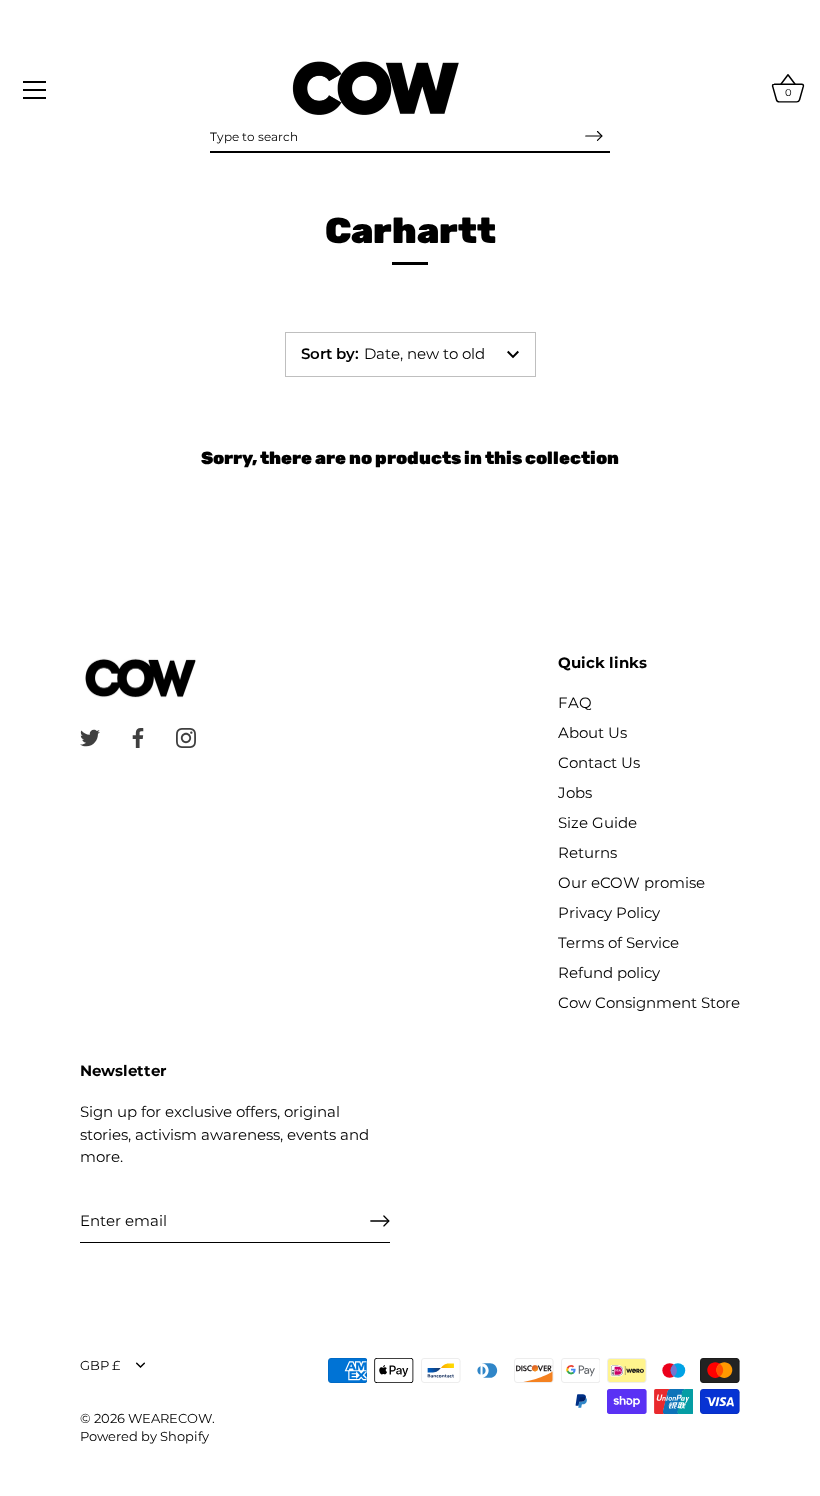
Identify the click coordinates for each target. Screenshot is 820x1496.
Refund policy (609, 972)
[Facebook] (138, 736)
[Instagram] (186, 736)
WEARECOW (170, 1418)
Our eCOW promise (631, 882)
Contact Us (599, 762)
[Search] (594, 136)
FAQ (575, 702)
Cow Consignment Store (649, 1002)
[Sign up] (380, 1221)
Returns (587, 852)
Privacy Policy (609, 912)
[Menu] (35, 90)
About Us (592, 732)
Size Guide (597, 822)
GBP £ (100, 1365)
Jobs (575, 792)
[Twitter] (90, 736)
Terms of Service (618, 942)
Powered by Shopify (144, 1436)
